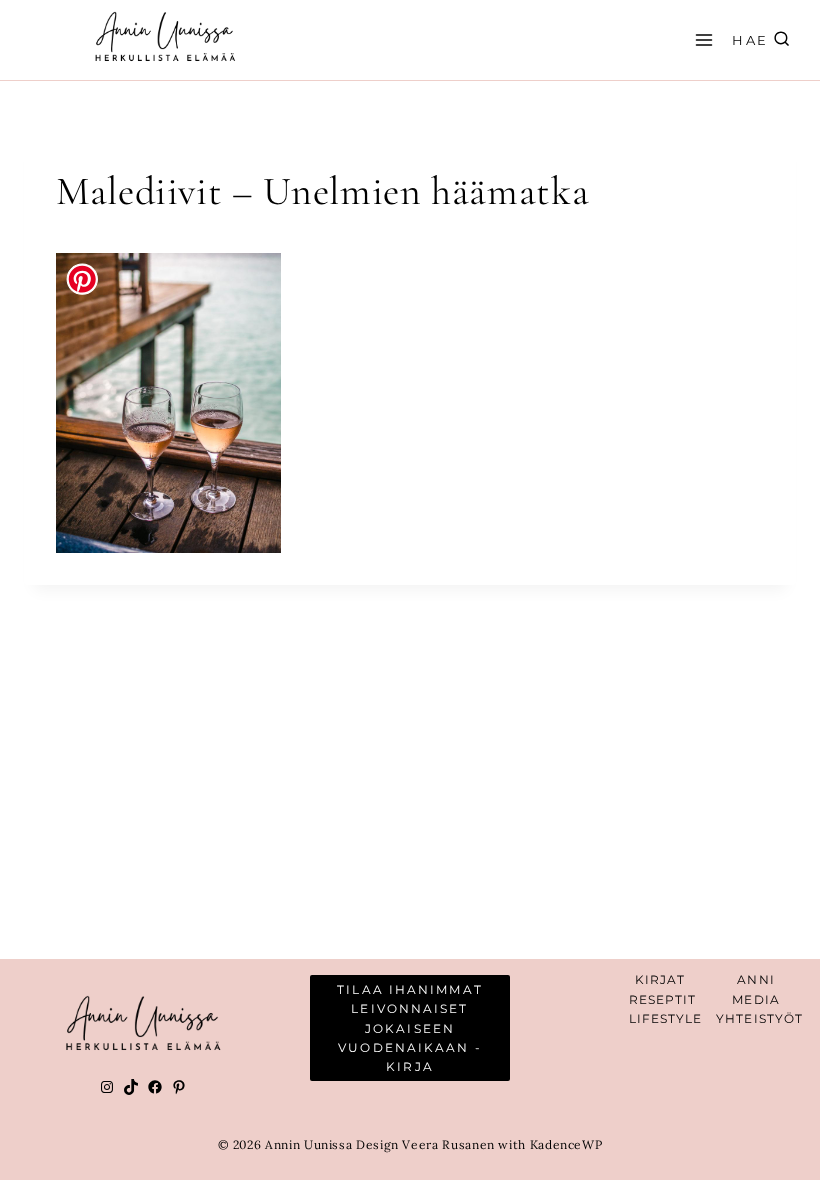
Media (756, 999)
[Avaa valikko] (701, 39)
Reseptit (663, 999)
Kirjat (660, 979)
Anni (755, 979)
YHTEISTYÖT (759, 1018)
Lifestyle (666, 1018)
